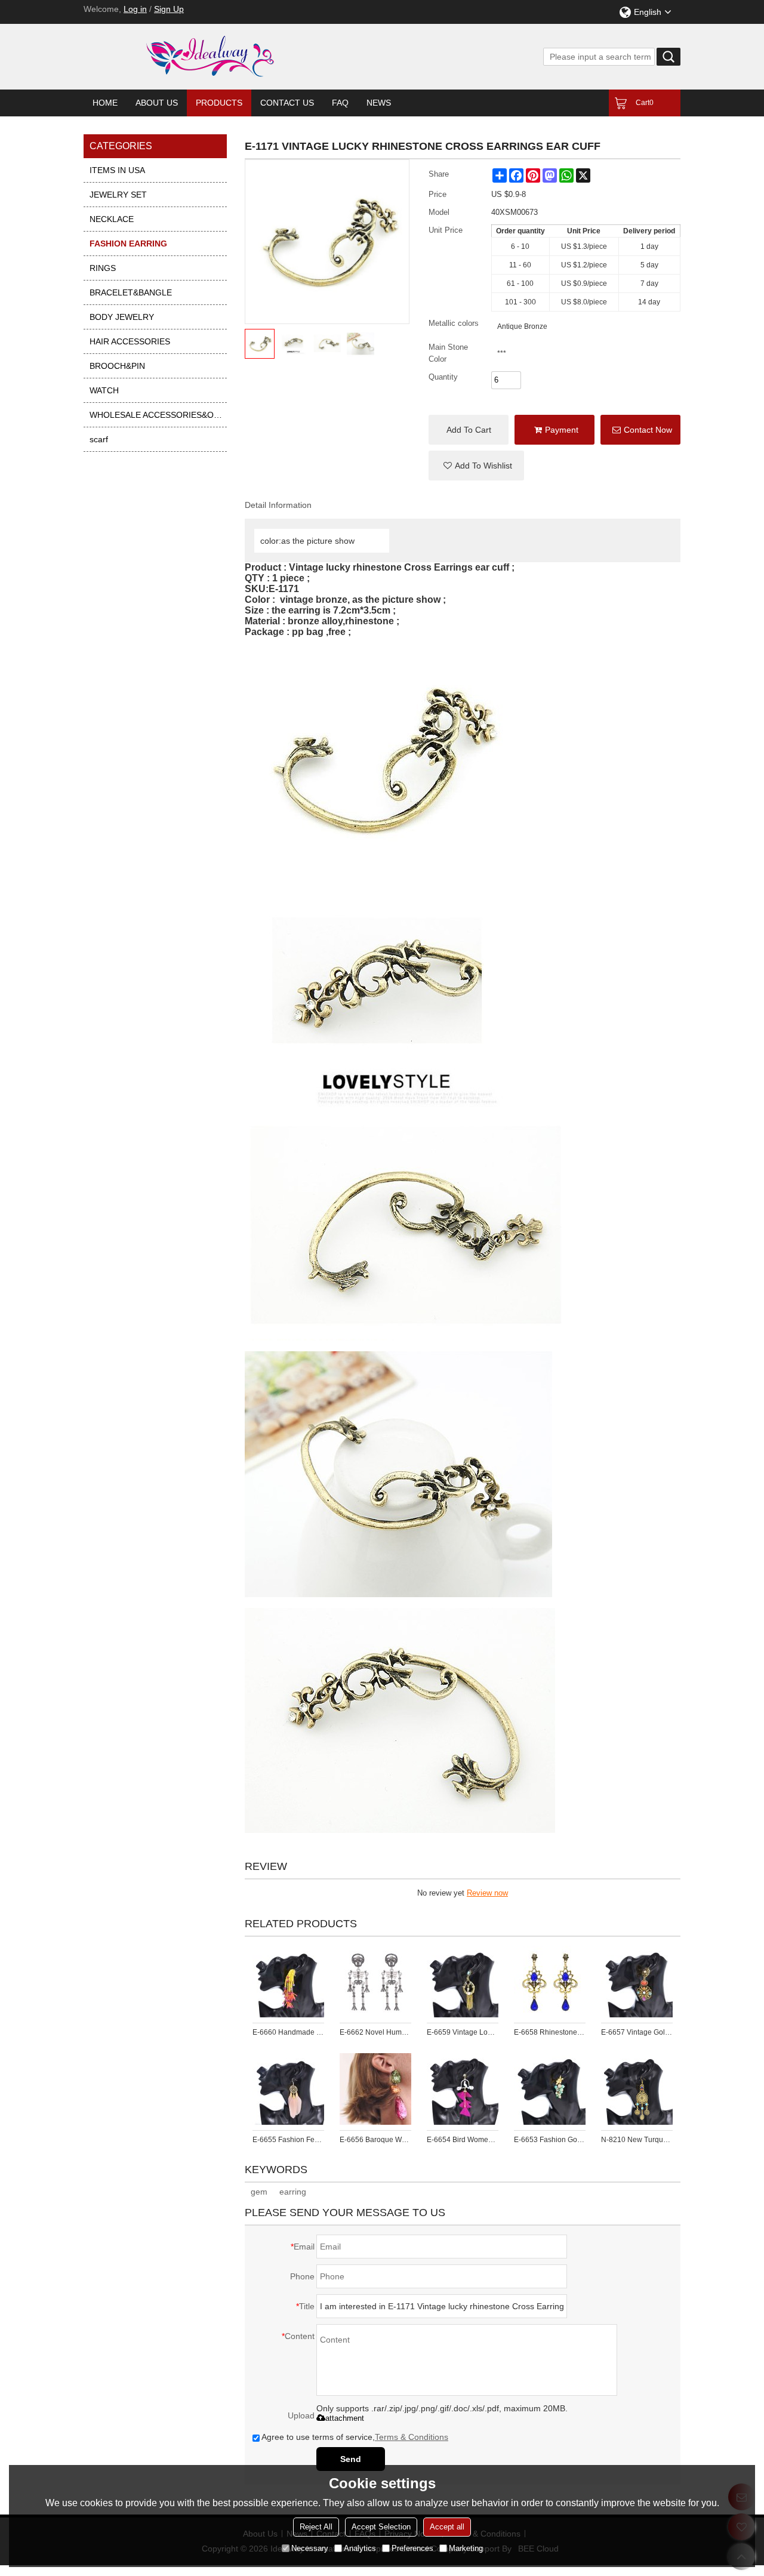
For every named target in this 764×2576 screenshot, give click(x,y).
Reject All (316, 2527)
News (379, 103)
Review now (487, 1893)
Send (351, 2459)
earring (293, 2192)
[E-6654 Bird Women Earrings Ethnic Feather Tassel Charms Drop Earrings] (463, 2089)
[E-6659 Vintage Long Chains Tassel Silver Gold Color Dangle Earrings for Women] (463, 1982)
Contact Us (287, 103)
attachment (345, 2418)
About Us (157, 103)
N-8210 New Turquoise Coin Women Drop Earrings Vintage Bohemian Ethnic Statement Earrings (637, 2140)
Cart (645, 103)
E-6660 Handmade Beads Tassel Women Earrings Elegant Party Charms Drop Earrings (288, 2032)
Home (105, 103)
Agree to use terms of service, (355, 2437)
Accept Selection (381, 2527)
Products (219, 103)
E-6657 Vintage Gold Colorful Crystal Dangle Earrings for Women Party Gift (637, 2032)
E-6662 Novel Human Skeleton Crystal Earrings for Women (375, 2032)
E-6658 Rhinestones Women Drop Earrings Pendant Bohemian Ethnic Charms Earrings (550, 2032)
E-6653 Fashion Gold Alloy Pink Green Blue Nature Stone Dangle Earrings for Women (550, 2140)
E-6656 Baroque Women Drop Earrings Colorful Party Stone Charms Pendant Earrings (375, 2140)
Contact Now (648, 430)
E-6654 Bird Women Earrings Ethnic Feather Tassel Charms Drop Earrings (463, 2140)
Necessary (310, 2548)
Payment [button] (562, 430)
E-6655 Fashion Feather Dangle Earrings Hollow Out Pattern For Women (288, 2140)
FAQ (340, 103)
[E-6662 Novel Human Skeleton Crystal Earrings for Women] (375, 1982)
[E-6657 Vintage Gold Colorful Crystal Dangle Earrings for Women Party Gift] (637, 1982)
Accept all (447, 2527)
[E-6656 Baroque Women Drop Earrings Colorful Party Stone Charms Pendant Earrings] (375, 2089)
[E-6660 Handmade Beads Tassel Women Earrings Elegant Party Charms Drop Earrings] (288, 1982)
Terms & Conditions (412, 2437)
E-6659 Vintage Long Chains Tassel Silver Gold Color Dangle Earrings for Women (463, 2032)
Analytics (360, 2548)
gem (259, 2192)
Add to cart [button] (469, 430)
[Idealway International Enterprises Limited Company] (257, 57)
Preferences (412, 2548)
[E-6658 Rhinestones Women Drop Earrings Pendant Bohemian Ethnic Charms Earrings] (550, 1982)
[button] (476, 466)
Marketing (466, 2548)
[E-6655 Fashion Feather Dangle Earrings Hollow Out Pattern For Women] (288, 2089)
